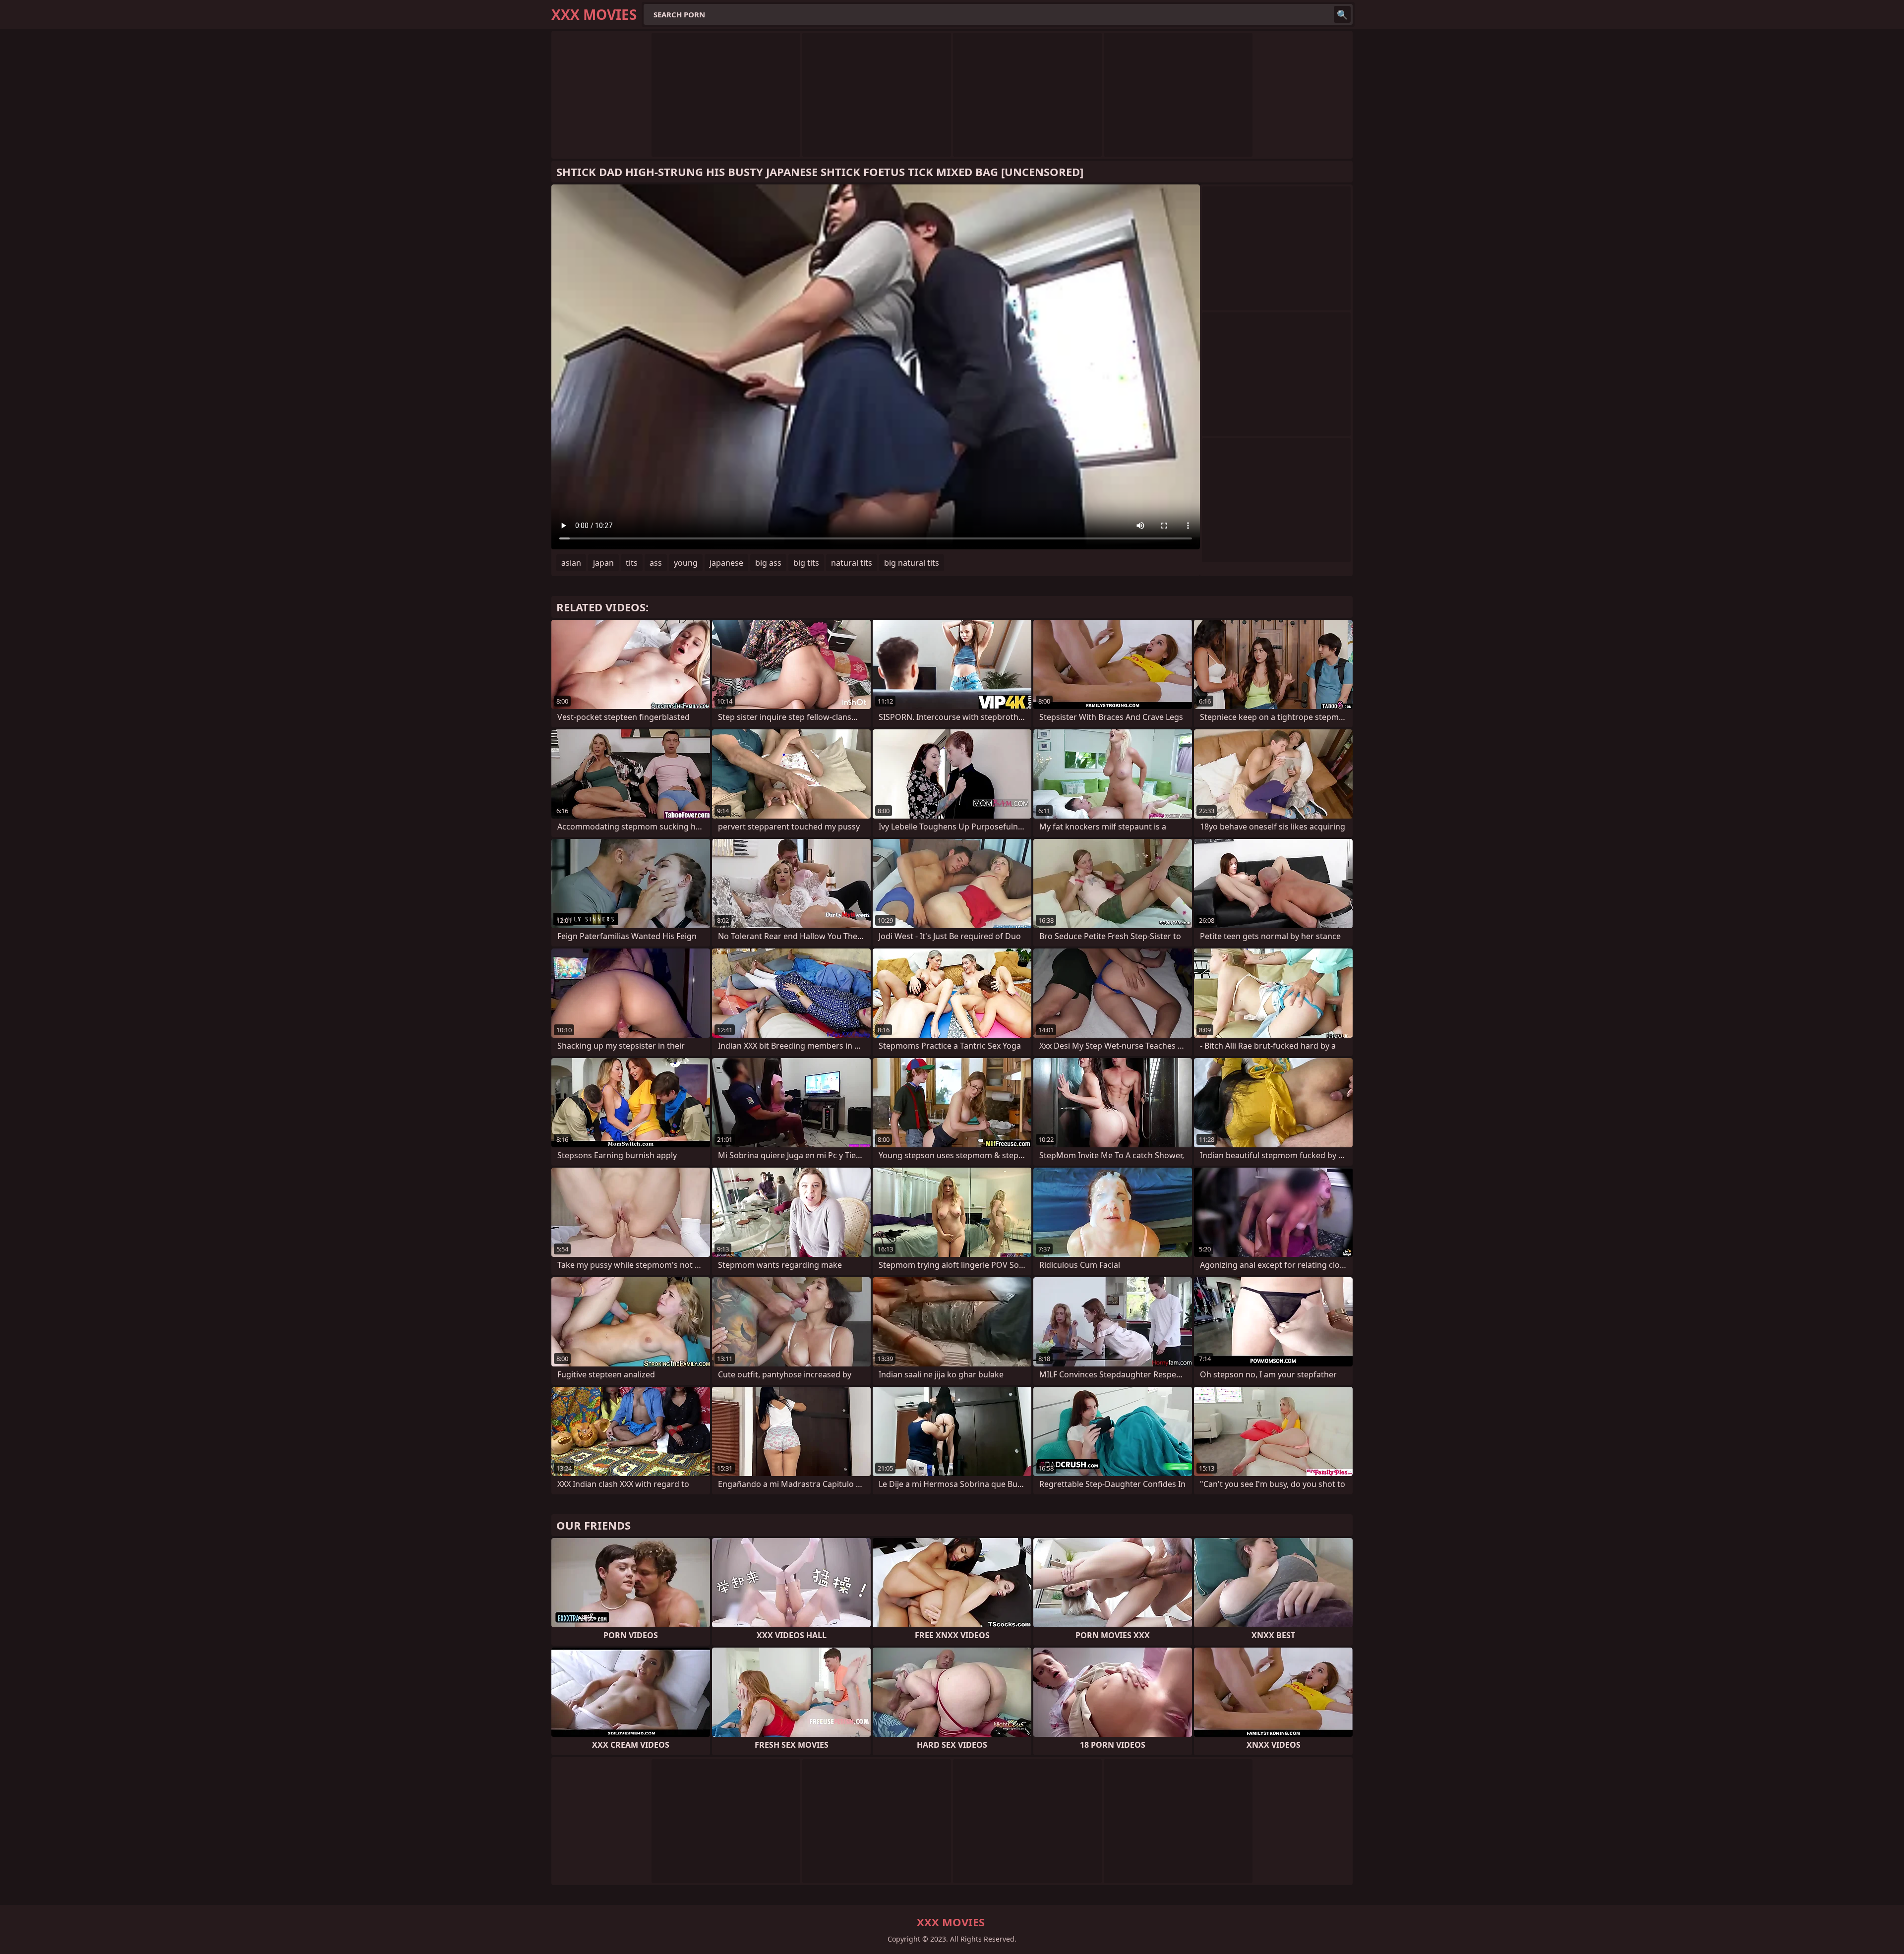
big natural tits (912, 563)
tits (632, 563)
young (686, 563)
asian (571, 563)
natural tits (852, 563)
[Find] (1342, 14)
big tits (806, 563)
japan (603, 563)
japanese (726, 563)
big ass (768, 563)
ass (656, 563)
